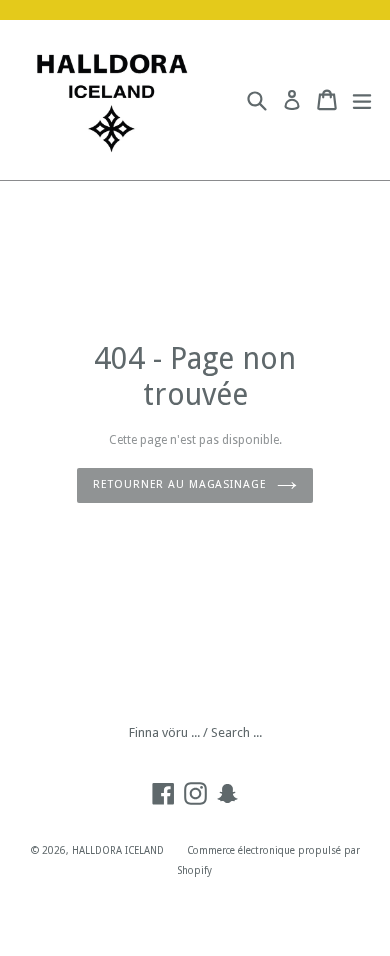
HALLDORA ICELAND (118, 850)
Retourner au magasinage (179, 484)
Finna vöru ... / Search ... (195, 732)
